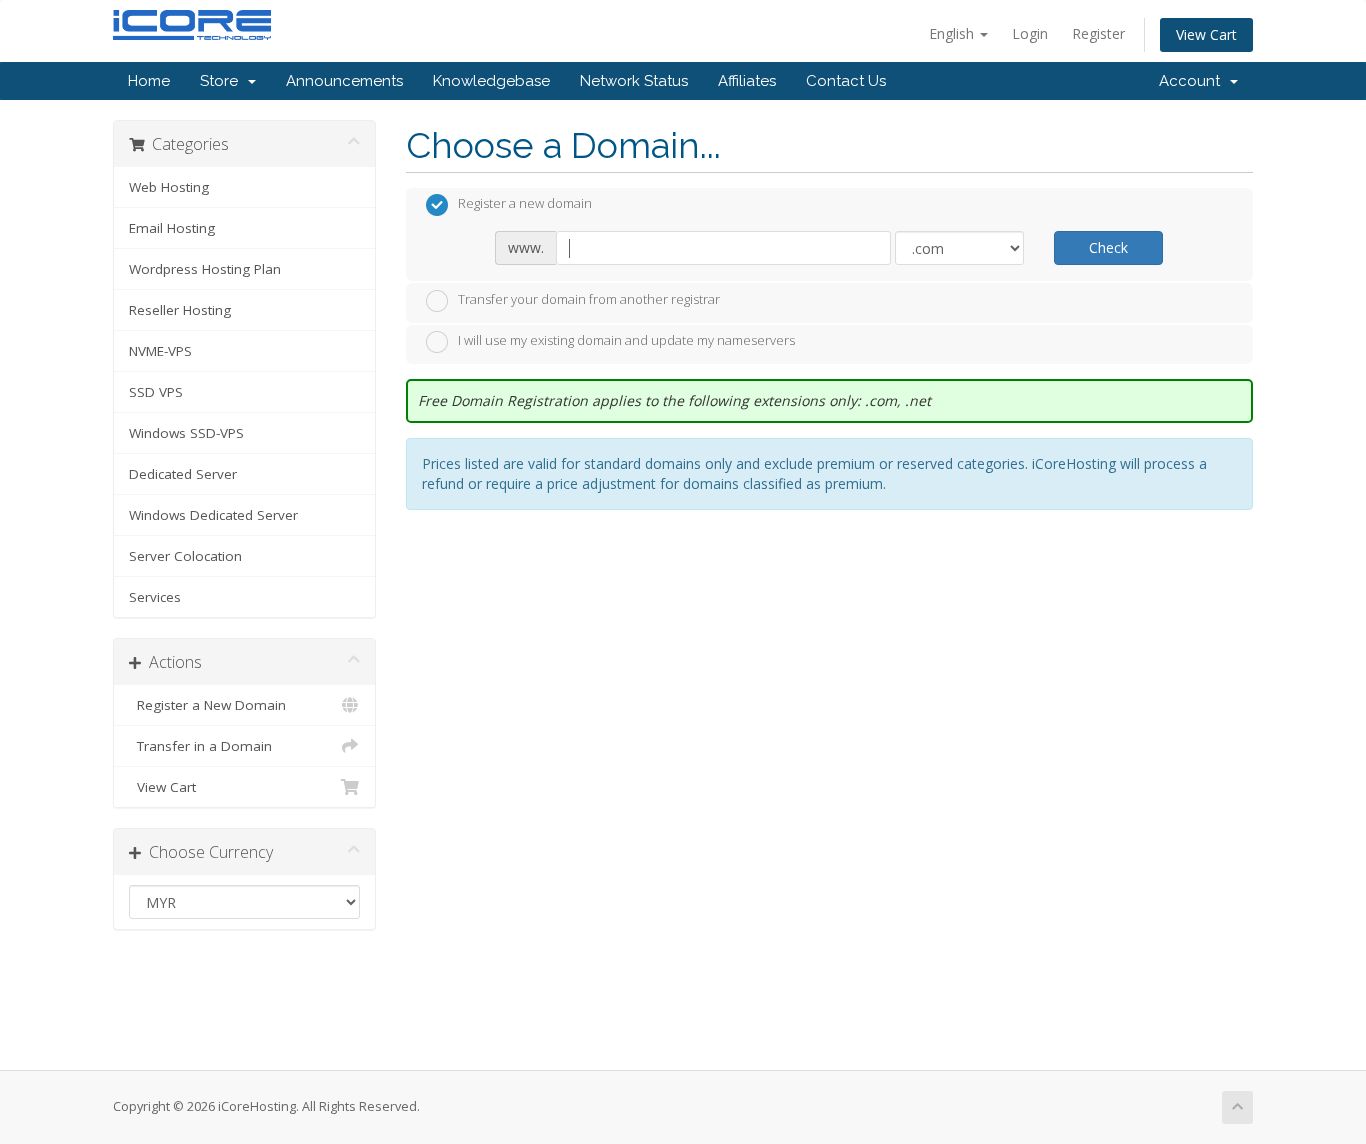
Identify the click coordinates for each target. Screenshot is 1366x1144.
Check (1108, 247)
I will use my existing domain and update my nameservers (626, 341)
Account (1193, 81)
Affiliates (747, 81)
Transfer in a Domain (200, 746)
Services (155, 597)
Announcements (344, 81)
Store (223, 81)
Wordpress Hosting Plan (205, 269)
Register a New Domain (207, 705)
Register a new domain (525, 204)
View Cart (1206, 34)
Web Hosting (169, 187)
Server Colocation (185, 556)
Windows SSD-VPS (186, 433)
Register (1098, 33)
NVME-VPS (160, 351)
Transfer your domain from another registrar (589, 299)
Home (149, 81)
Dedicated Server (183, 474)
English (953, 33)
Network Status (634, 81)
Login (1030, 33)
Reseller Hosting (180, 310)
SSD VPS (156, 392)
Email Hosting (172, 228)
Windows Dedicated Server (213, 515)
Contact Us (846, 81)
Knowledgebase (491, 81)
